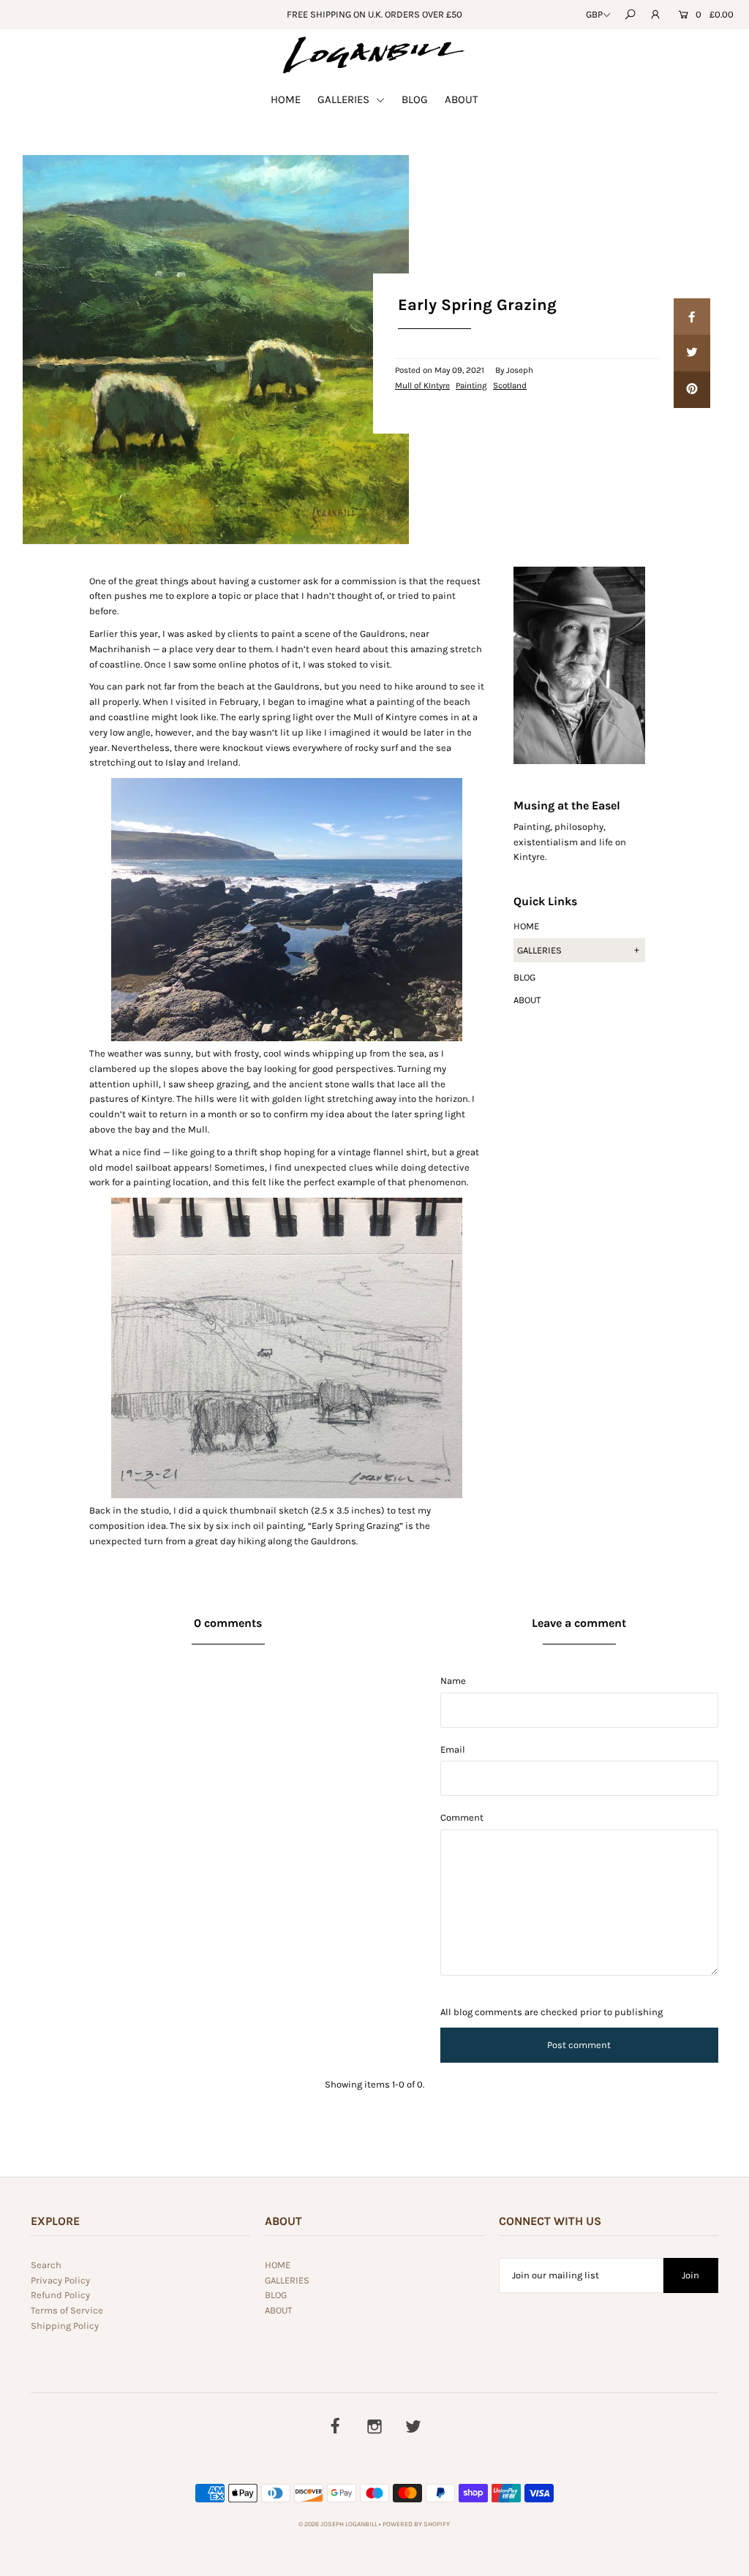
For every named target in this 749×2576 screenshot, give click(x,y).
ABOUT (462, 99)
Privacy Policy (60, 2280)
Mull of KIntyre (422, 385)
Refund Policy (60, 2295)
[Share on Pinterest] (692, 390)
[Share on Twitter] (692, 353)
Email (453, 1749)
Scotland (510, 385)
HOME (286, 99)
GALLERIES (345, 99)
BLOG (415, 99)
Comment (462, 1817)
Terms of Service (67, 2310)
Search (46, 2265)
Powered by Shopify (416, 2524)
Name (453, 1681)
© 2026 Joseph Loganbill (338, 2524)
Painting (471, 385)
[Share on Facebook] (692, 317)
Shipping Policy (65, 2326)
